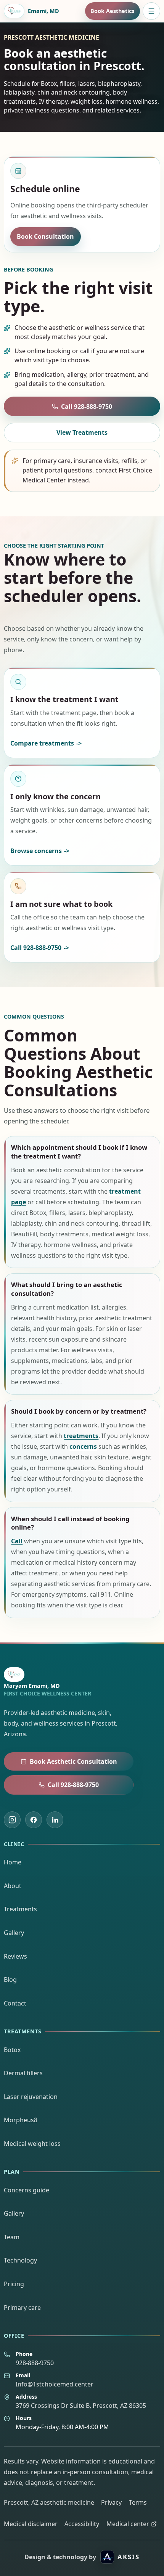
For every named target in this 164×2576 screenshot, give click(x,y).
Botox (12, 2050)
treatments (81, 1436)
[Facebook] (34, 1820)
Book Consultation (45, 236)
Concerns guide (27, 2190)
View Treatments (82, 432)
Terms (138, 2502)
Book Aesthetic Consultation (73, 1761)
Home (13, 1862)
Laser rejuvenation (31, 2097)
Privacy (111, 2502)
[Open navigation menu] (151, 11)
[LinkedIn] (55, 1820)
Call (17, 1541)
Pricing (14, 2284)
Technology (20, 2260)
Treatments (20, 1909)
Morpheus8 (21, 2120)
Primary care (22, 2308)
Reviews (15, 1956)
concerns (83, 1446)
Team (12, 2237)
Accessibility (82, 2524)
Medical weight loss (32, 2144)
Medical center (128, 2524)
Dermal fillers (23, 2073)
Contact (15, 2003)
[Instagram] (12, 1820)
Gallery (14, 1933)
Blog (10, 1980)
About (13, 1886)
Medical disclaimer (31, 2524)
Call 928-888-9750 (87, 407)
